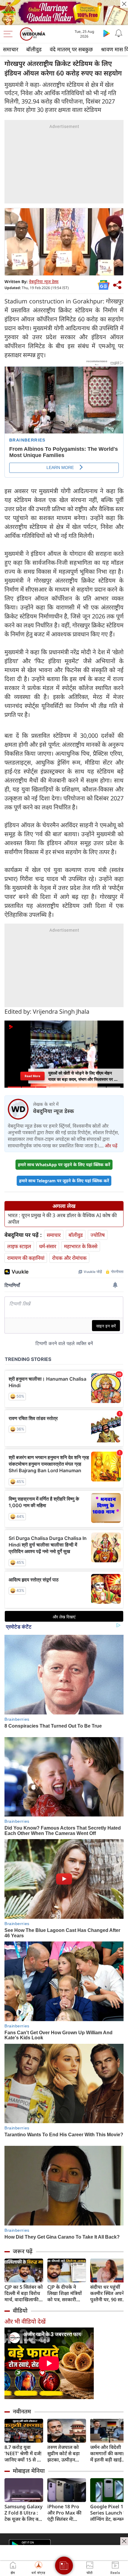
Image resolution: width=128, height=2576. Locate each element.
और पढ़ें (111, 1146)
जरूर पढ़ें (23, 2251)
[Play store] (107, 33)
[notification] (118, 33)
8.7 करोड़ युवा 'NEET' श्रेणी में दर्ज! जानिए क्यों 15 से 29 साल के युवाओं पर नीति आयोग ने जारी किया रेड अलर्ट (23, 2454)
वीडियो (20, 2310)
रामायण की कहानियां (26, 1258)
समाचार (11, 49)
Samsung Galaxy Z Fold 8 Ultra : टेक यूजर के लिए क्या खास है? (24, 2513)
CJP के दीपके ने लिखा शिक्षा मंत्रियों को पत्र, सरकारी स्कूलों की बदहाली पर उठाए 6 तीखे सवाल (65, 2293)
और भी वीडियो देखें (25, 2321)
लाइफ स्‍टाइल (19, 1246)
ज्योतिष (98, 1235)
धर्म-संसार (48, 1246)
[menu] (10, 34)
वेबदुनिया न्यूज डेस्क (44, 281)
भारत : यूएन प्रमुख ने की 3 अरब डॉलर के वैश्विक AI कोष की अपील (62, 1219)
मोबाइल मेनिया (29, 2471)
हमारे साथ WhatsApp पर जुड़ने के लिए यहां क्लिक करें (64, 1164)
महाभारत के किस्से (81, 1246)
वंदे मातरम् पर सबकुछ (71, 49)
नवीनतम (22, 2411)
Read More (32, 1076)
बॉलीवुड (34, 49)
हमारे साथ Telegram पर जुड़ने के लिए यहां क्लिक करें (64, 1181)
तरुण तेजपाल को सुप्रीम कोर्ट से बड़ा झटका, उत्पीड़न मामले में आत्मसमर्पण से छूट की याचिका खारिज (67, 2454)
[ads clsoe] (124, 2541)
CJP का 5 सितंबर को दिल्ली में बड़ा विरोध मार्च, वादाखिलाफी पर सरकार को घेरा (24, 2293)
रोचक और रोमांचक (69, 1258)
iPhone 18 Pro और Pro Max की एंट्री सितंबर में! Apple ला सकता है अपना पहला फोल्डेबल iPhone (65, 2513)
